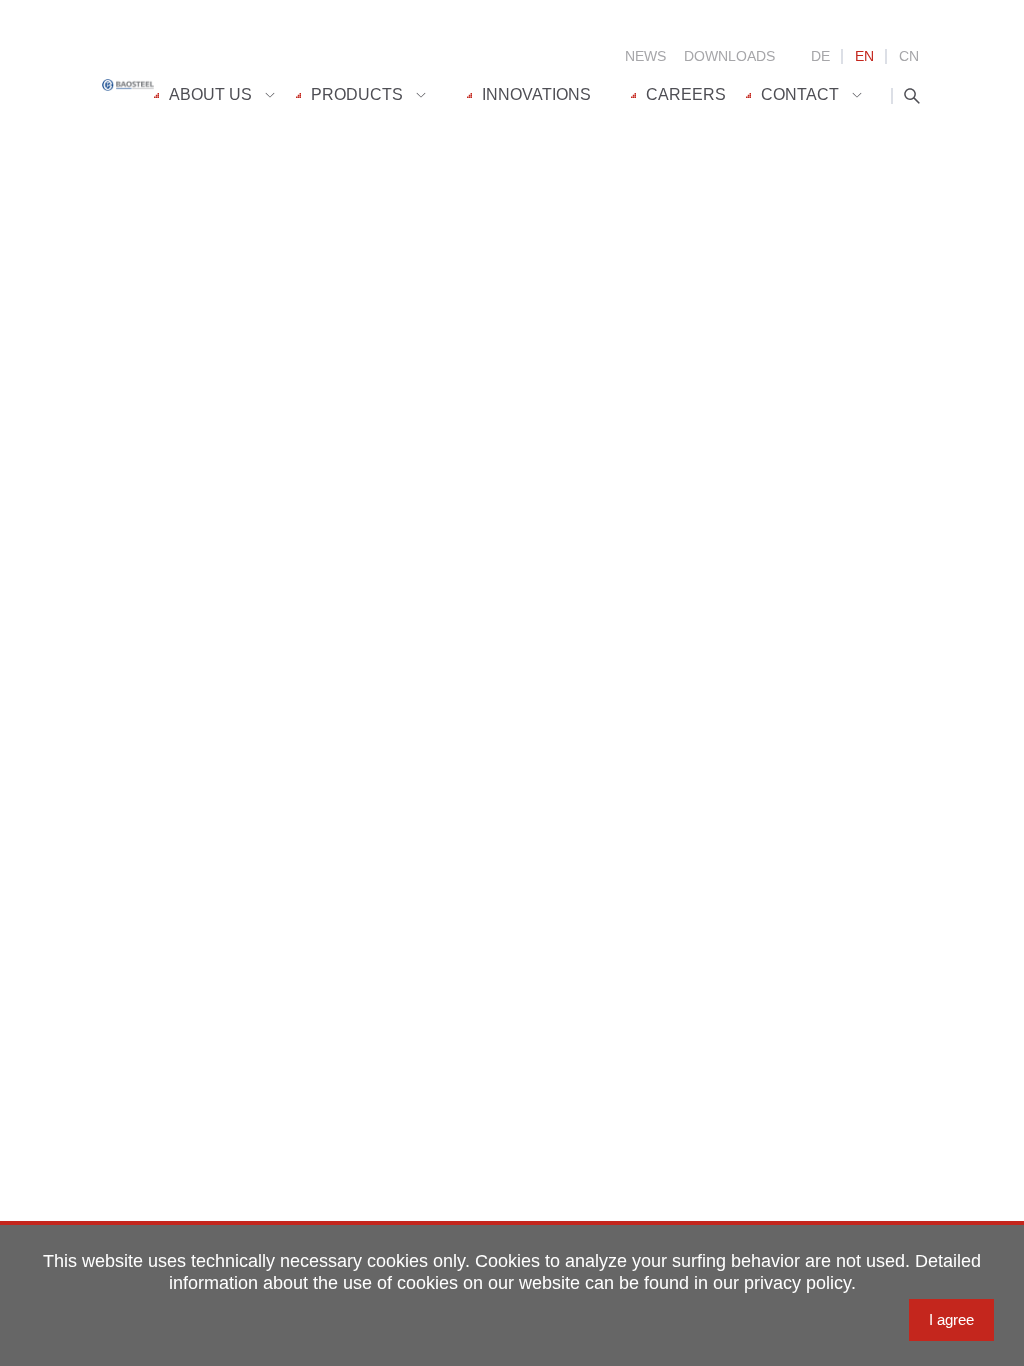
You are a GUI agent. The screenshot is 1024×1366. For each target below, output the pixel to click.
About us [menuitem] (210, 94)
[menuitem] (225, 96)
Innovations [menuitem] (536, 94)
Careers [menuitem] (686, 94)
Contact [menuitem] (800, 94)
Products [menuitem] (357, 94)
